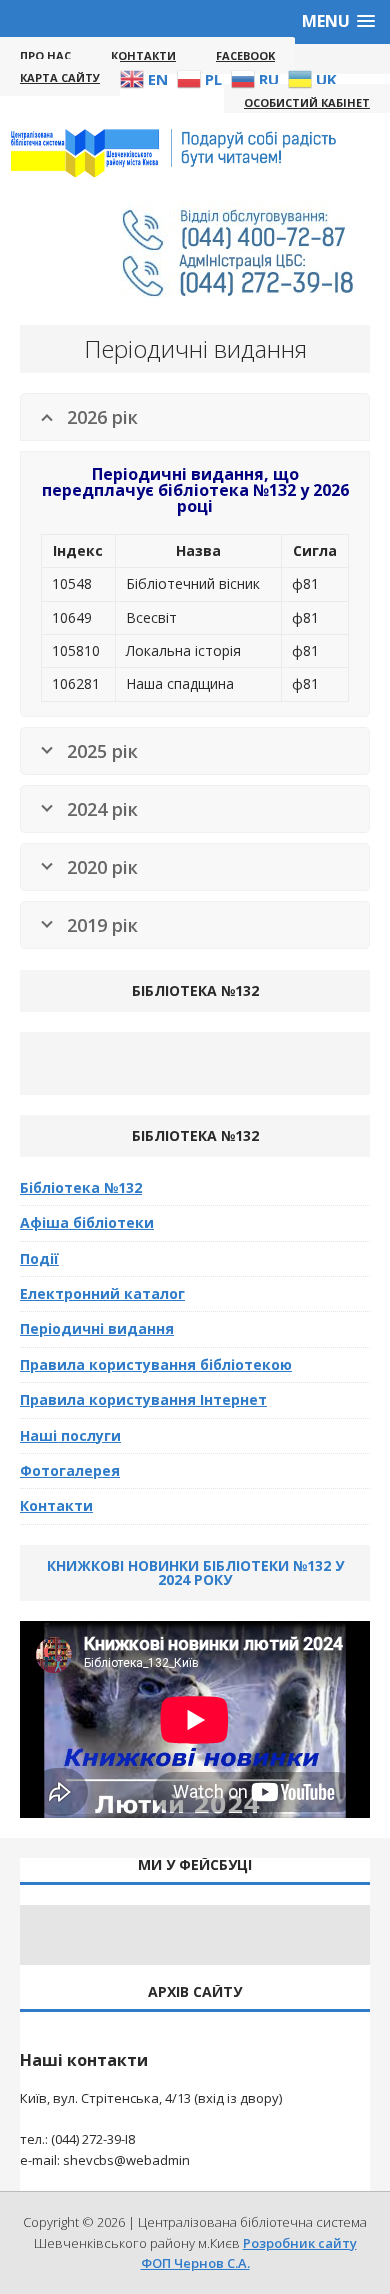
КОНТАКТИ (143, 55)
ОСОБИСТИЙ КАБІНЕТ (307, 102)
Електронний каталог (102, 1293)
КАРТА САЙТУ (60, 77)
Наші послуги (70, 1435)
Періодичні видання (97, 1328)
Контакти (56, 1505)
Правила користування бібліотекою (156, 1364)
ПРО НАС (45, 55)
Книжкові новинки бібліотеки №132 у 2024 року (195, 1572)
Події (39, 1258)
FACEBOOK (245, 55)
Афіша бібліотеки (87, 1222)
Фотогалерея (70, 1470)
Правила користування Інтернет (143, 1399)
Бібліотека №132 (81, 1187)
